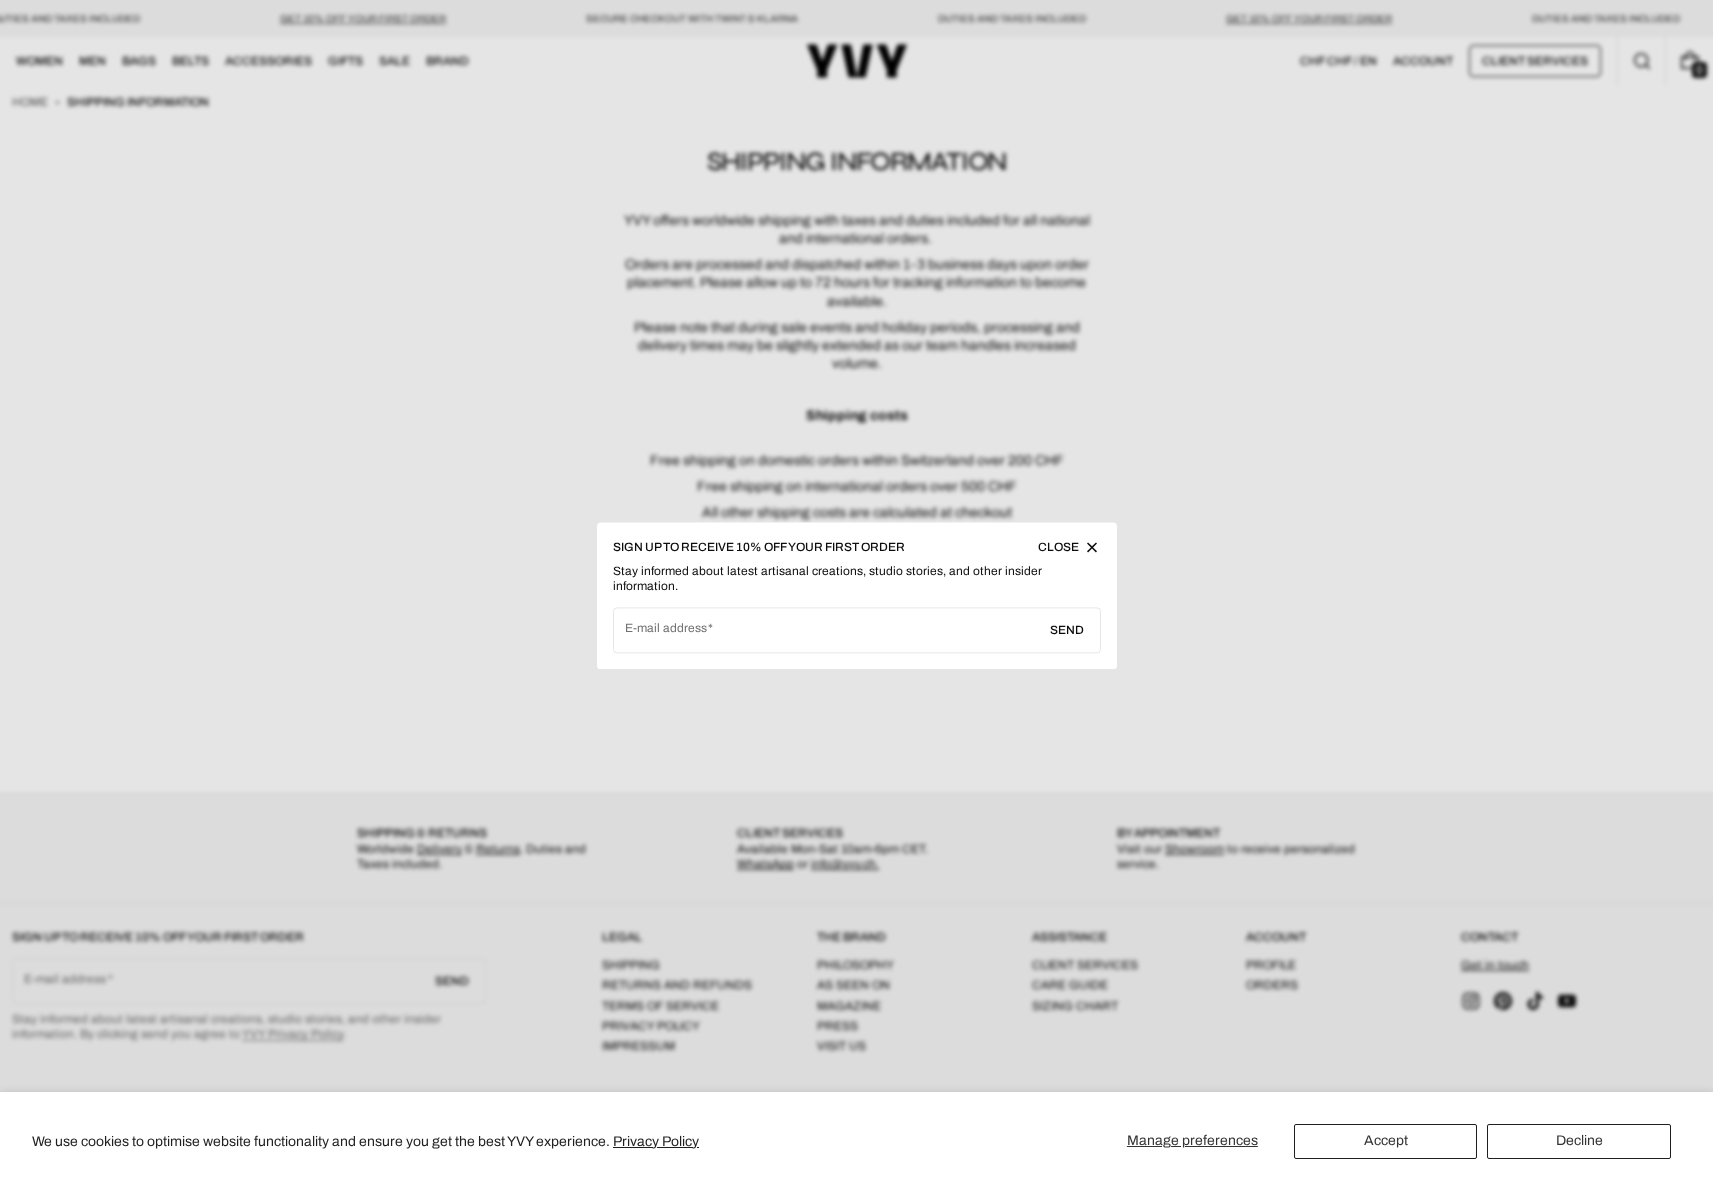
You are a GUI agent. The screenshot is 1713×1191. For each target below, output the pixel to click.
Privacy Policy (656, 1141)
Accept (1386, 1140)
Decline (1579, 1140)
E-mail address (666, 628)
